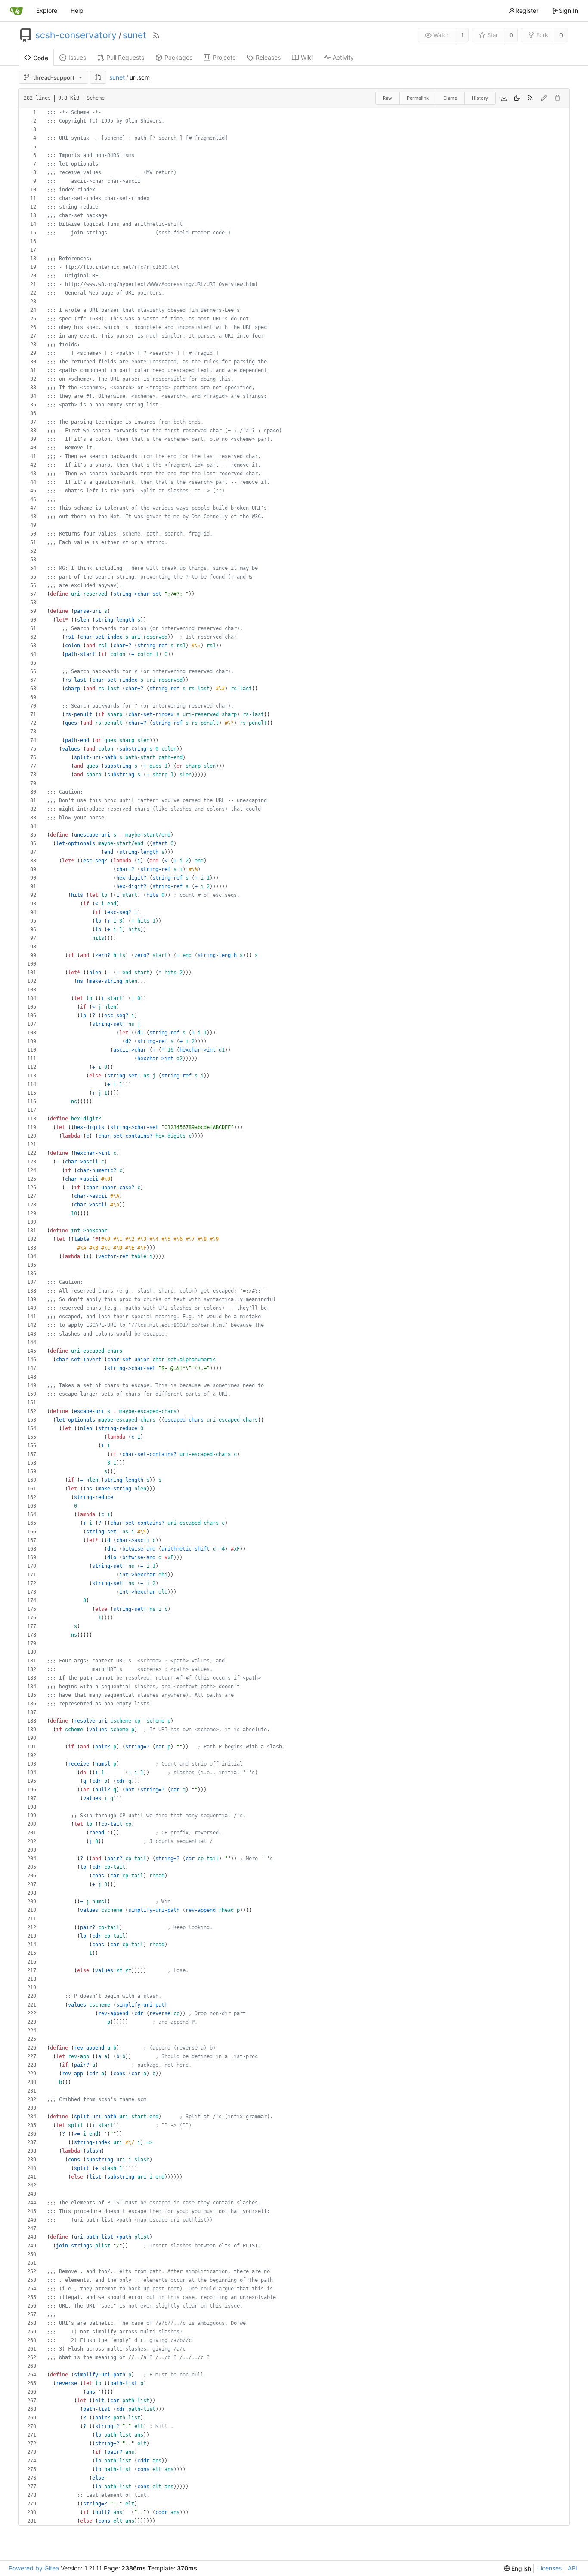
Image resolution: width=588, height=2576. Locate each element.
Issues (77, 57)
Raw (387, 98)
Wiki (307, 57)
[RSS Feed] (156, 35)
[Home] (16, 11)
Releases (268, 57)
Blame (450, 98)
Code (41, 58)
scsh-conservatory (76, 35)
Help (77, 11)
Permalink (418, 98)
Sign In (568, 11)
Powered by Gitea (34, 2568)
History (480, 98)
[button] (98, 77)
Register (527, 11)
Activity (343, 57)
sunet (135, 35)
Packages (178, 57)
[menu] (518, 2568)
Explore (47, 11)
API (573, 2568)
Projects (224, 57)
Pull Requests (125, 57)
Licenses (549, 2568)
